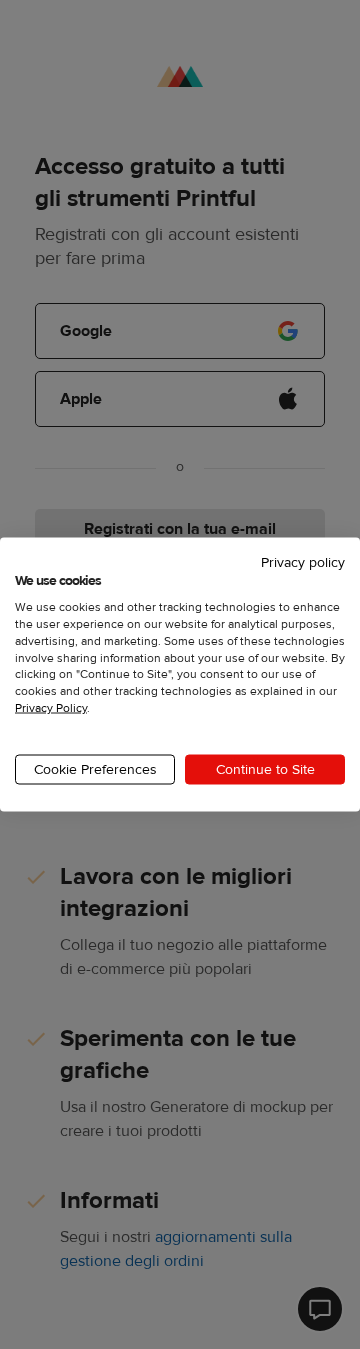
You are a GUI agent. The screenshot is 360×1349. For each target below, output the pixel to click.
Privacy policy (303, 562)
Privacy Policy (51, 708)
